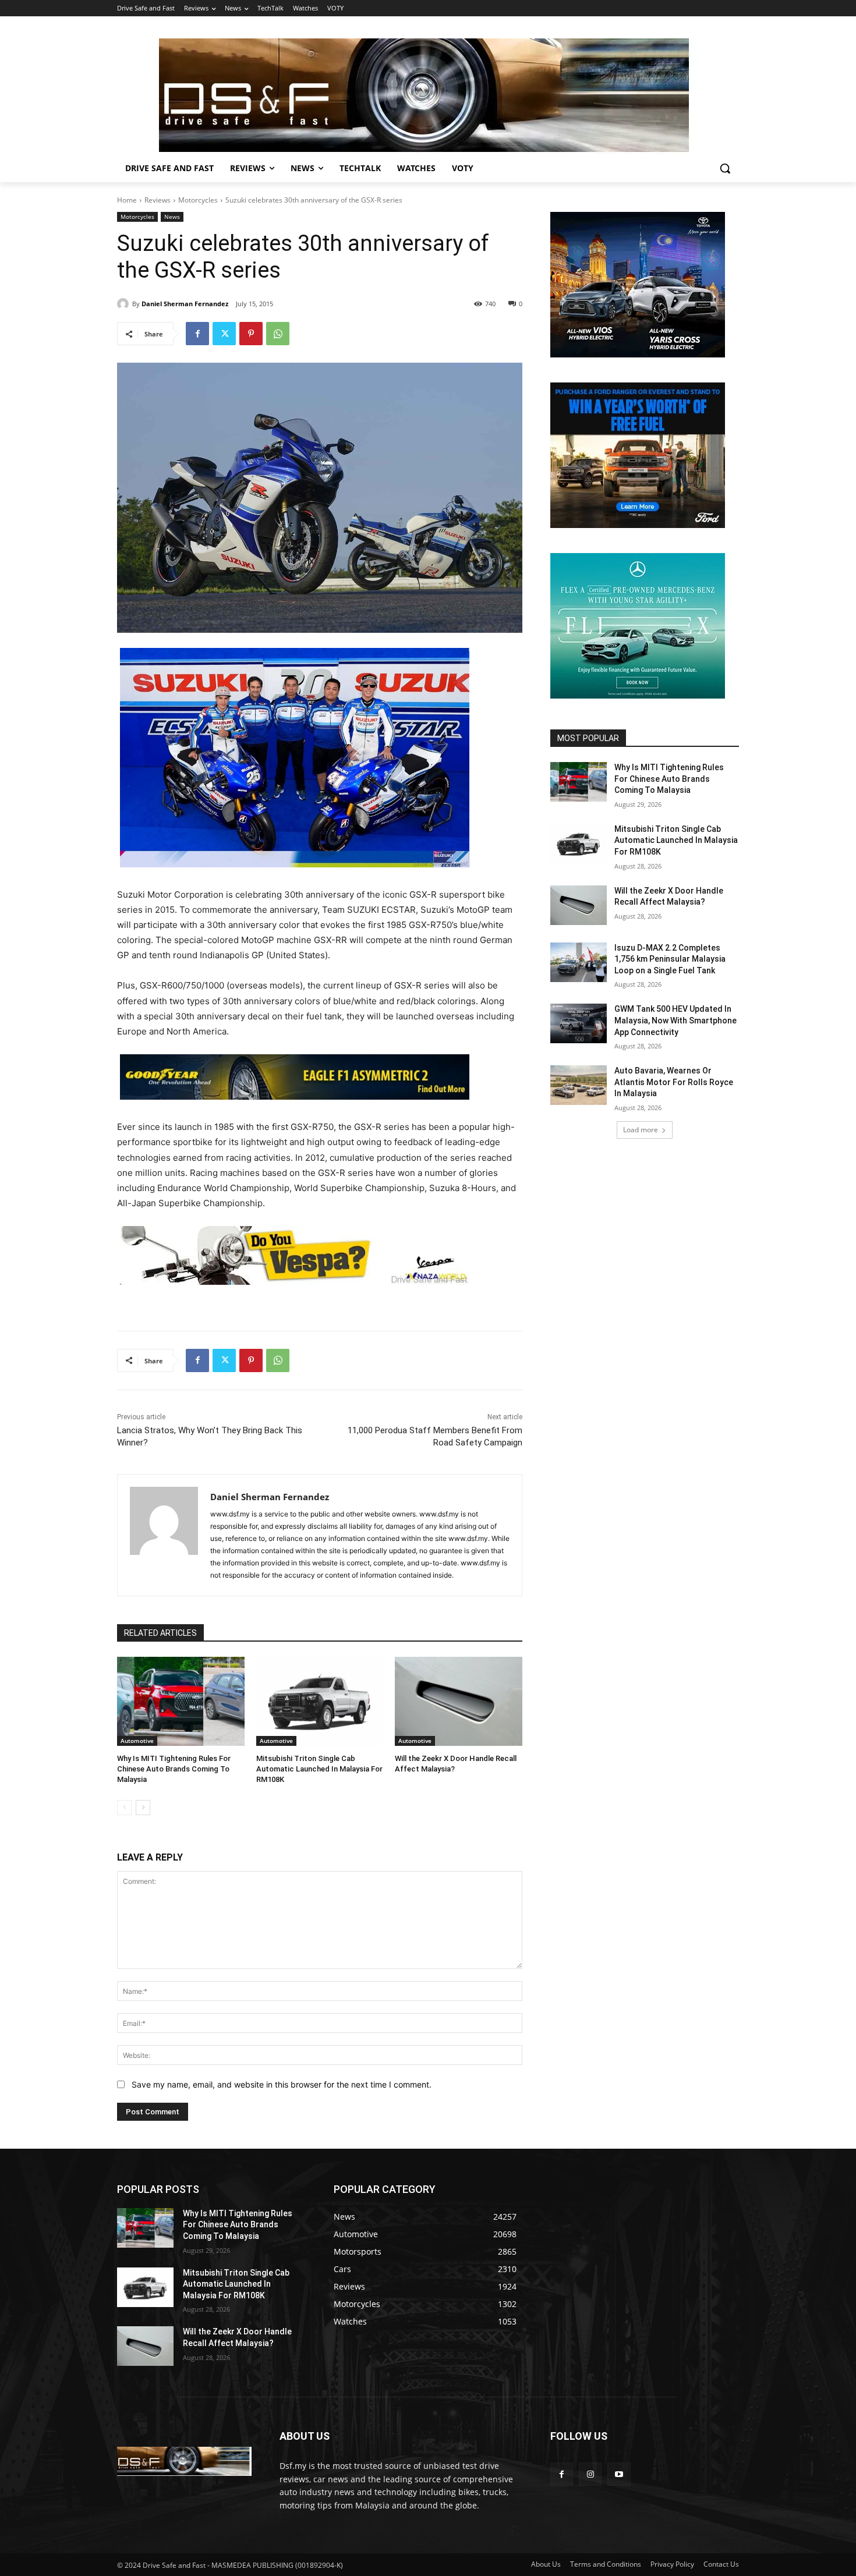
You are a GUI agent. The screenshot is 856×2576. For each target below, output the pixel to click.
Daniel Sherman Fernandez (185, 304)
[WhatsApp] (278, 334)
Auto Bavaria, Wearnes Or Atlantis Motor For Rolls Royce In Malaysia (674, 1082)
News (172, 217)
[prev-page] (124, 1808)
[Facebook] (197, 334)
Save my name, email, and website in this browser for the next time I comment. (282, 2084)
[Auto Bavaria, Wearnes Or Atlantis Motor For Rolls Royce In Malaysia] (579, 1085)
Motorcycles (198, 200)
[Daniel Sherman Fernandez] (125, 304)
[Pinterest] (251, 334)
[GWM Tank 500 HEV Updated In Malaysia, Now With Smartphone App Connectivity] (579, 1023)
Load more (641, 1130)
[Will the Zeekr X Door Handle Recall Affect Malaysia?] (459, 1701)
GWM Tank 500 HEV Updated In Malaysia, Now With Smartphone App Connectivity (675, 1020)
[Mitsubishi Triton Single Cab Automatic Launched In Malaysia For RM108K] (320, 1701)
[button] (725, 168)
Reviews (158, 200)
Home (127, 200)
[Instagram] (590, 2474)
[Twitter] (224, 334)
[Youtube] (619, 2474)
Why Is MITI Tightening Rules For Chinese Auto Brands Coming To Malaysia (174, 1769)
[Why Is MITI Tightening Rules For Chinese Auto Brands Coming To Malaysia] (181, 1701)
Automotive (137, 1741)
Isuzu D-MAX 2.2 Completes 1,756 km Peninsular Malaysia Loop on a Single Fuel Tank (670, 959)
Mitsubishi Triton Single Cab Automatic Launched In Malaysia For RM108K (319, 1769)
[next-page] (143, 1808)
